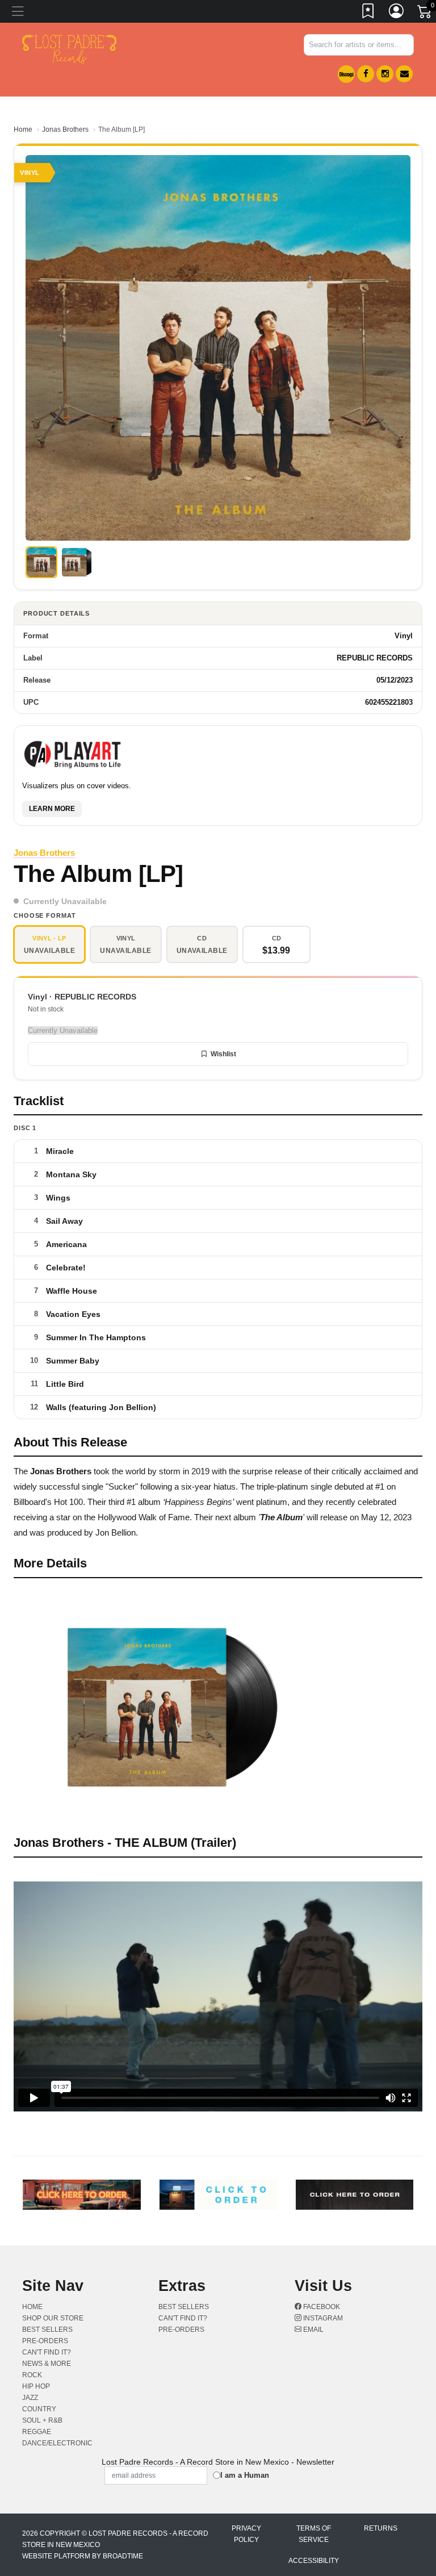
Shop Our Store (53, 2318)
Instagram (322, 2318)
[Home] (69, 49)
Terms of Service (314, 2534)
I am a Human (245, 2475)
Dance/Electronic (57, 2443)
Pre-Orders (45, 2341)
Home (23, 129)
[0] (425, 14)
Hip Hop (36, 2386)
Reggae (37, 2432)
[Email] (404, 74)
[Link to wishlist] (368, 13)
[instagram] (385, 74)
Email (313, 2330)
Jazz (30, 2398)
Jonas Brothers (65, 129)
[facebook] (366, 74)
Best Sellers (47, 2330)
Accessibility (314, 2561)
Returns (381, 2528)
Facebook (321, 2307)
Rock (32, 2375)
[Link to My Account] (397, 13)
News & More (47, 2364)
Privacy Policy (246, 2534)
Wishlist (223, 1054)
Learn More (52, 809)
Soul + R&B (42, 2420)
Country (39, 2409)
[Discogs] (346, 74)
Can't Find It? (47, 2352)
